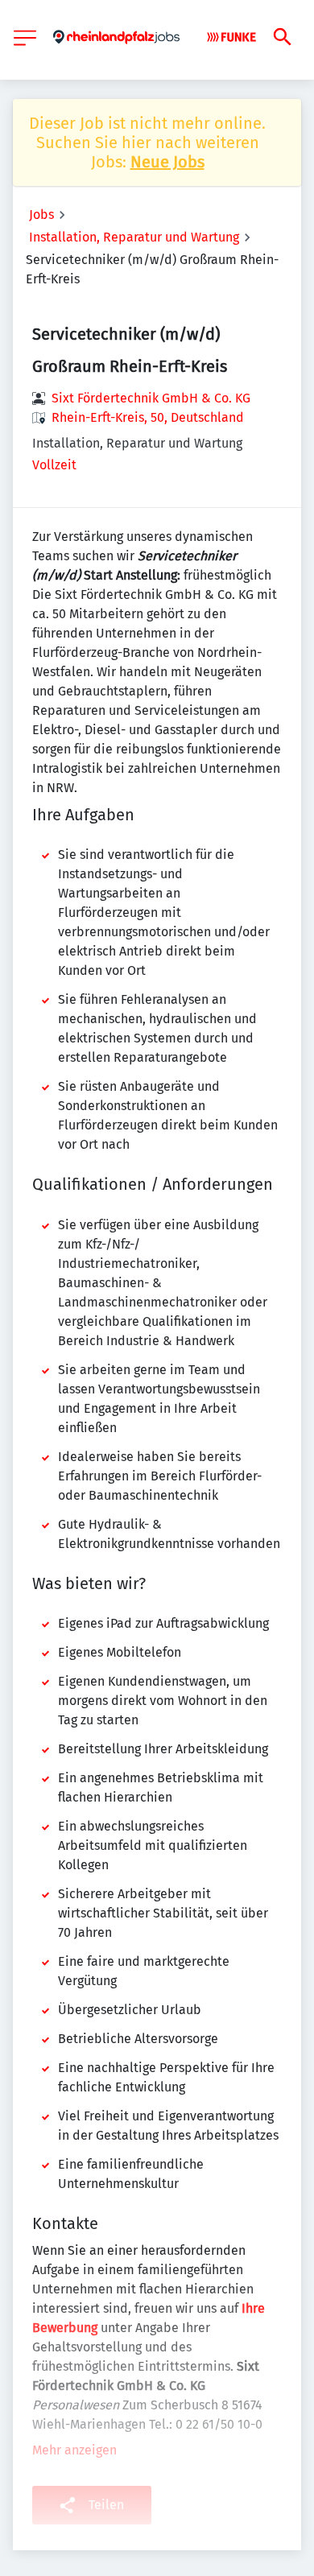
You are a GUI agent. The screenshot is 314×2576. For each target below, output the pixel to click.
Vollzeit (54, 465)
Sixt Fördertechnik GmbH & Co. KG (151, 398)
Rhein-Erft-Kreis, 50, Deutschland (148, 417)
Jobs (41, 215)
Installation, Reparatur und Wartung (134, 237)
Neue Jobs (167, 162)
